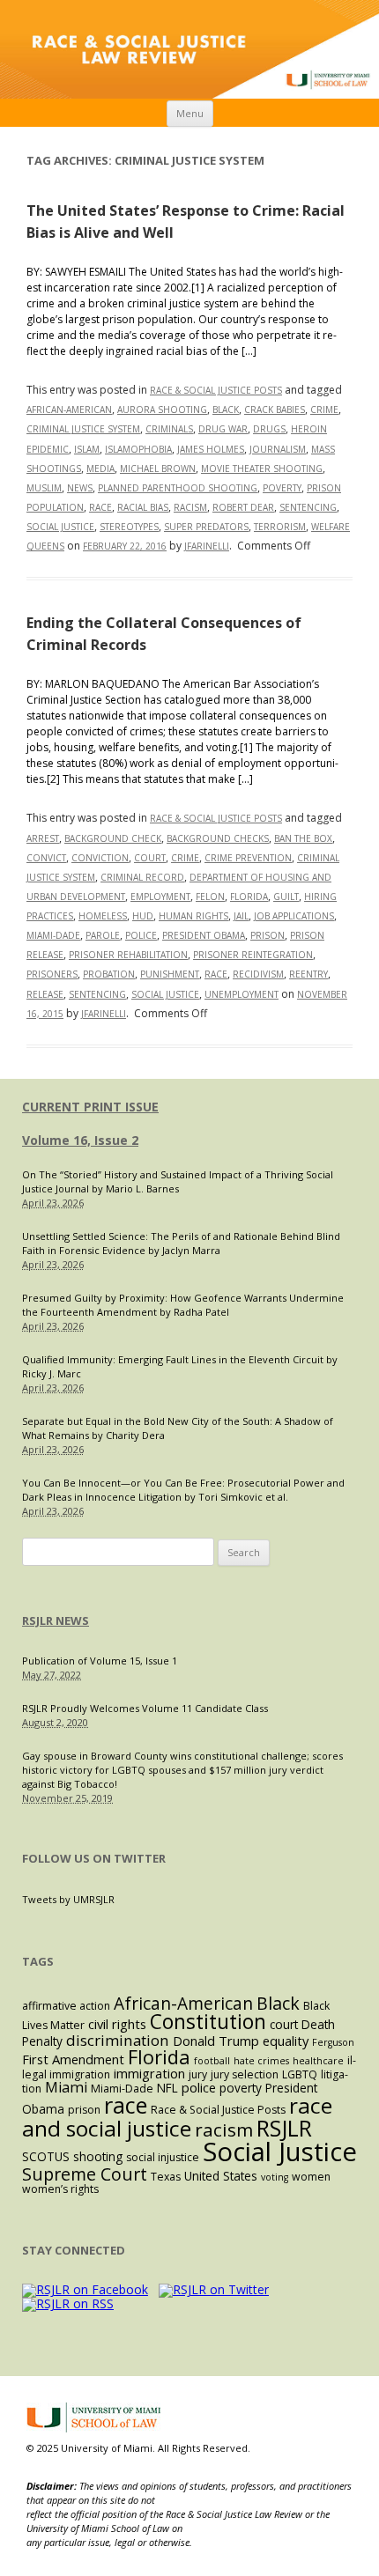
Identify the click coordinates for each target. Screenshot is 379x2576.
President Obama (204, 935)
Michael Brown (158, 469)
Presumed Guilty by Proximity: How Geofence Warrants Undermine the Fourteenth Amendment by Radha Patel (183, 1305)
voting (275, 2177)
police (141, 935)
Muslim (44, 488)
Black (226, 410)
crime (324, 410)
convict (46, 858)
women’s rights (60, 2189)
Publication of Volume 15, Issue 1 (100, 1661)
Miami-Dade (53, 935)
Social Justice (60, 527)
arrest (43, 838)
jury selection (245, 2074)
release (45, 994)
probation (109, 974)
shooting (98, 2156)
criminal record (142, 877)
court (150, 858)
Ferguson (333, 2042)
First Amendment (73, 2059)
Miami (66, 2087)
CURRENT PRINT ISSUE (90, 1107)
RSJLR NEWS (56, 1620)
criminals (169, 429)
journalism (278, 449)
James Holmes (211, 449)
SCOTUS (46, 2156)
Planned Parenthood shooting (178, 488)
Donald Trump (216, 2041)
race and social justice (177, 2117)
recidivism (258, 974)
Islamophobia (138, 449)
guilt (286, 897)
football (212, 2061)
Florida (249, 897)
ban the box (303, 838)
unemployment (242, 994)
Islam (87, 449)
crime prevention (248, 858)
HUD (143, 916)
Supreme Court (85, 2174)
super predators (206, 527)
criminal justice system (83, 429)
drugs (269, 429)
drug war (223, 429)
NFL (167, 2088)
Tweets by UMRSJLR (68, 1899)
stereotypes (129, 527)
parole (103, 935)
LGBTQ (300, 2074)
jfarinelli (207, 546)
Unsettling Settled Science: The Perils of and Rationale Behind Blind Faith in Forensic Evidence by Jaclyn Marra (181, 1243)
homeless (103, 916)
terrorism (280, 527)
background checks (218, 838)
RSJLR (284, 2128)
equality (286, 2041)
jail (241, 916)
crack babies (275, 410)
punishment (170, 974)
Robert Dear (243, 507)
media (100, 469)
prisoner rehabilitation (128, 955)
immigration (149, 2073)
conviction (100, 858)
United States (221, 2176)
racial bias (143, 507)
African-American (69, 410)
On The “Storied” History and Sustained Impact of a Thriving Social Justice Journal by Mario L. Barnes (178, 1181)
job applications (294, 916)
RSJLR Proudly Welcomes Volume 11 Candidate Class (145, 1708)
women (311, 2177)
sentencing (308, 507)
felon (210, 897)
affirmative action (66, 2006)
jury (198, 2074)
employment (160, 897)
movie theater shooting (262, 469)
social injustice (163, 2157)
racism (190, 507)
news (80, 488)
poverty (282, 488)
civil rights (117, 2024)
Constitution (208, 2022)
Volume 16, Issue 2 (80, 1140)
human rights (193, 916)
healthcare (318, 2061)
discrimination (118, 2040)
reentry (308, 974)
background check (113, 838)
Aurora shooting (162, 410)
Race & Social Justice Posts (216, 390)
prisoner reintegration (253, 955)
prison (268, 935)
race (100, 507)
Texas (166, 2177)
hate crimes (261, 2061)
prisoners (52, 974)
